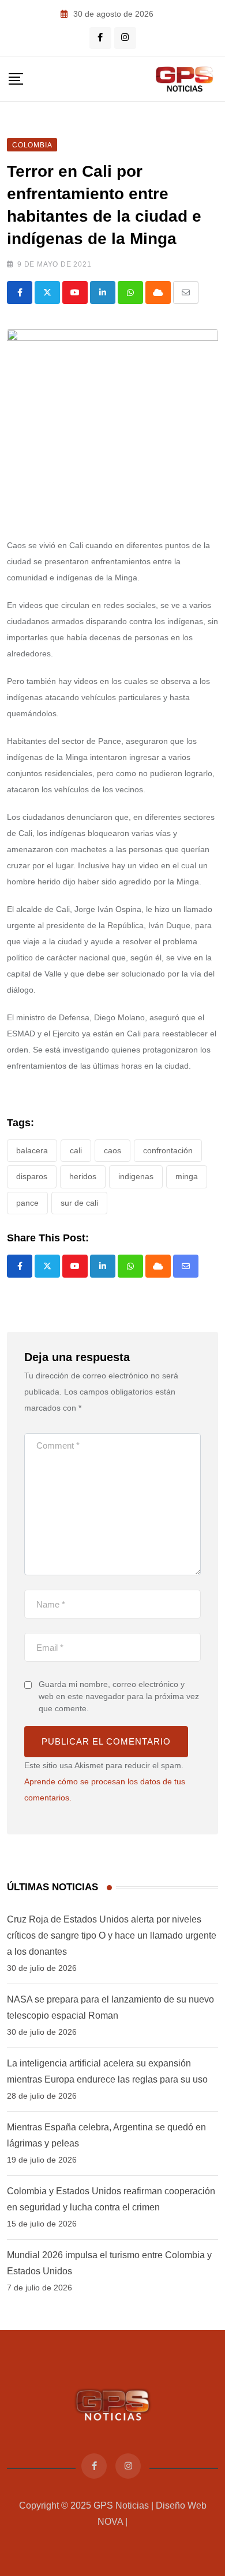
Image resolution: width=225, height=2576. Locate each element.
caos (112, 1150)
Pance (27, 1203)
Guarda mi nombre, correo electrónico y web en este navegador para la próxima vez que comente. (119, 1696)
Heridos (83, 1176)
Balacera (32, 1150)
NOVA (110, 2522)
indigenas (136, 1176)
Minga (187, 1176)
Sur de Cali (79, 1203)
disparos (32, 1176)
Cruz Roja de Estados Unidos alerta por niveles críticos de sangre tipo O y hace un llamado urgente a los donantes (112, 1935)
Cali (76, 1150)
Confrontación (168, 1150)
